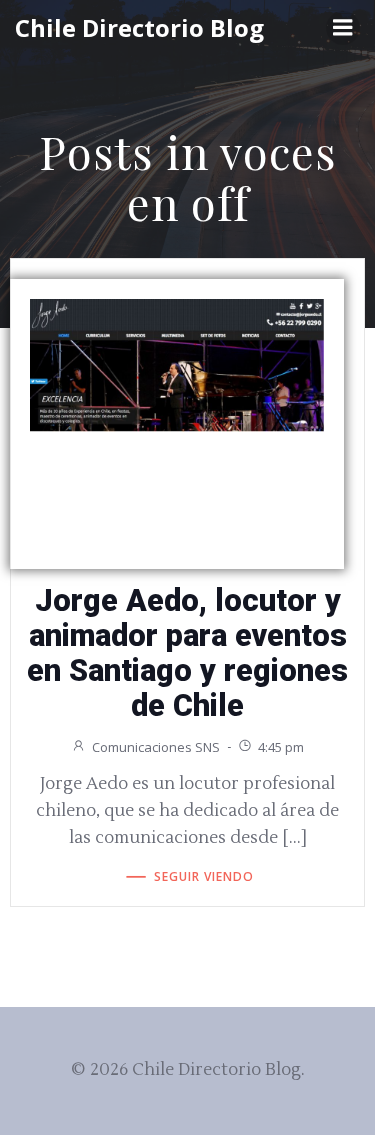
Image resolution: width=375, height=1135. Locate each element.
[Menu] (343, 28)
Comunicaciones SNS (156, 747)
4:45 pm (281, 747)
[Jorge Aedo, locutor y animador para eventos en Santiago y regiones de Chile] (177, 363)
